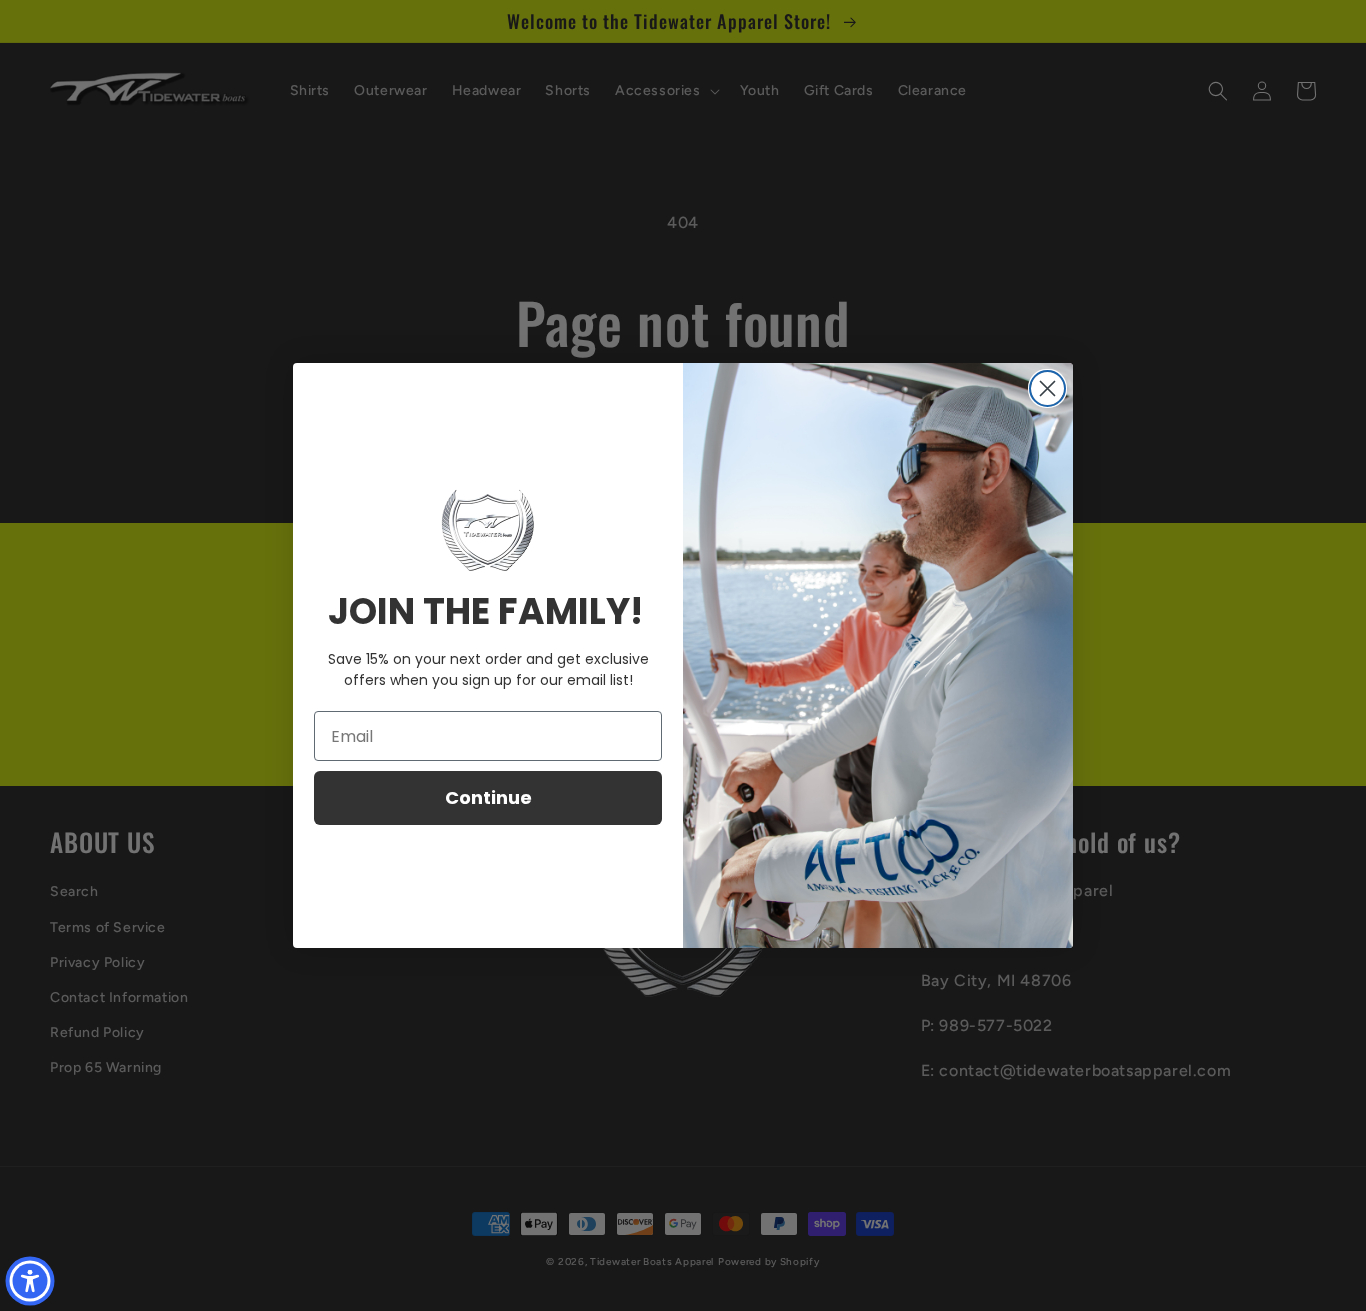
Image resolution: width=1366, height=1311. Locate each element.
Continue (488, 797)
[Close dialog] (1047, 388)
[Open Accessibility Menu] (30, 1281)
